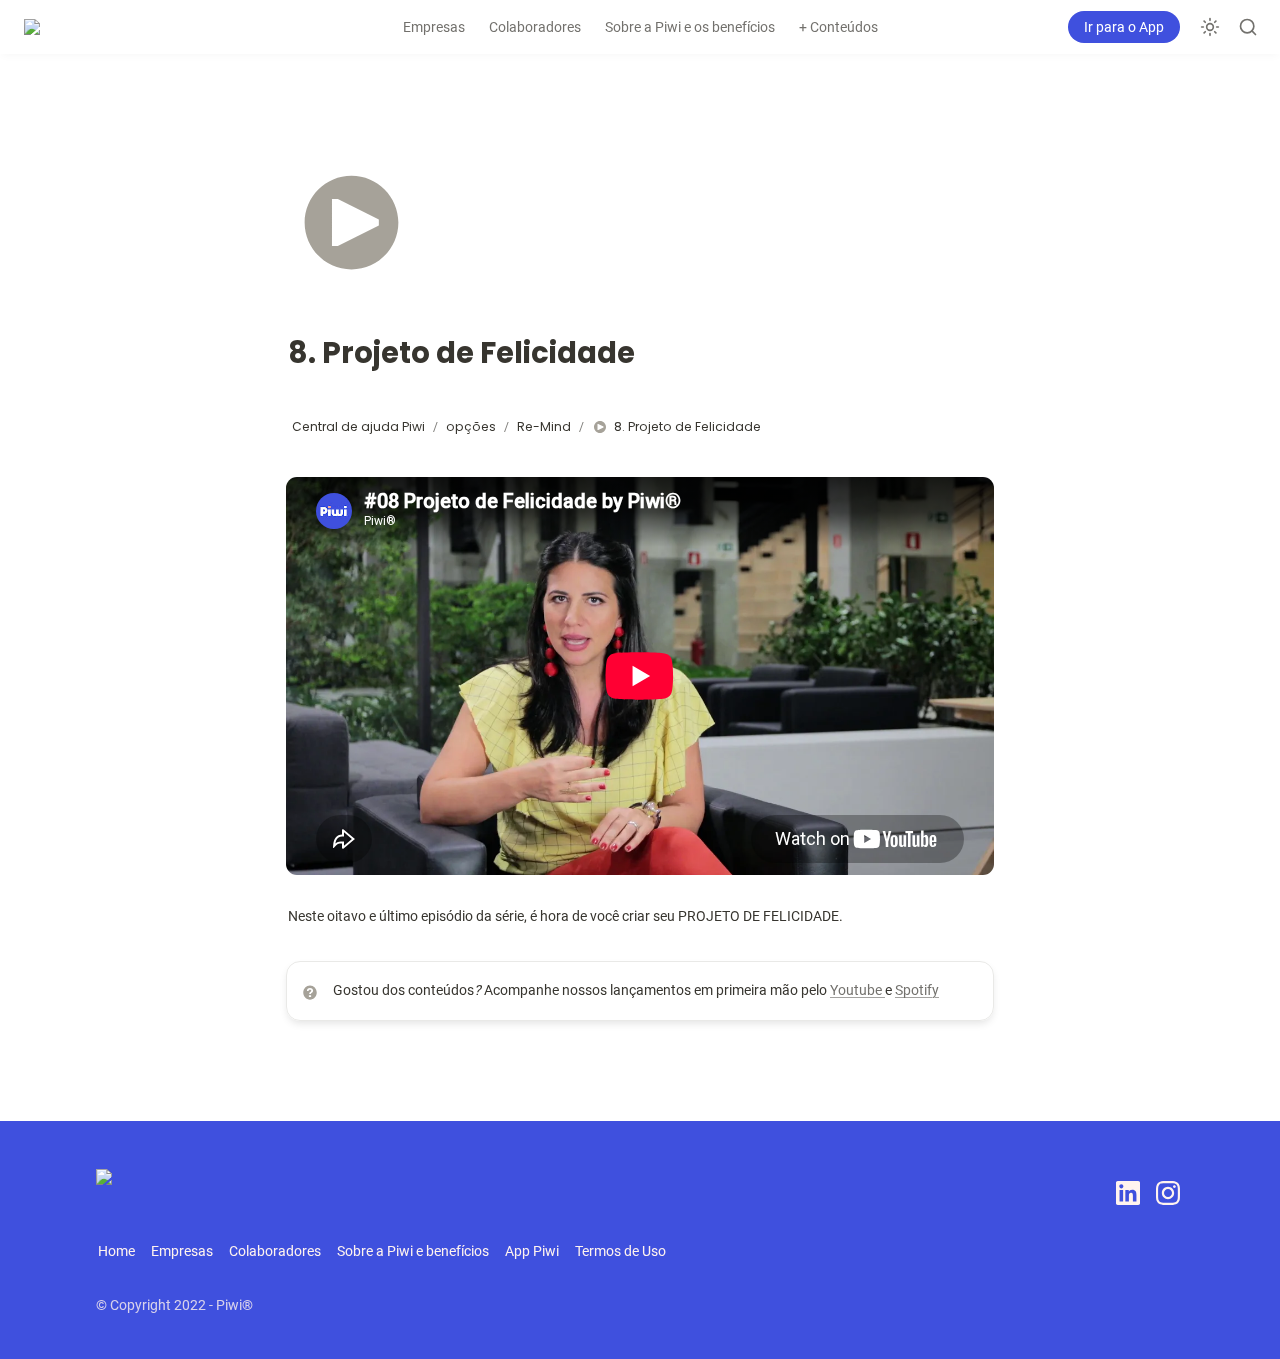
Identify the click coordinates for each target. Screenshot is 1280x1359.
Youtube (857, 990)
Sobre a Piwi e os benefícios (690, 27)
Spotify (917, 990)
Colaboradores (535, 27)
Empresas (434, 27)
